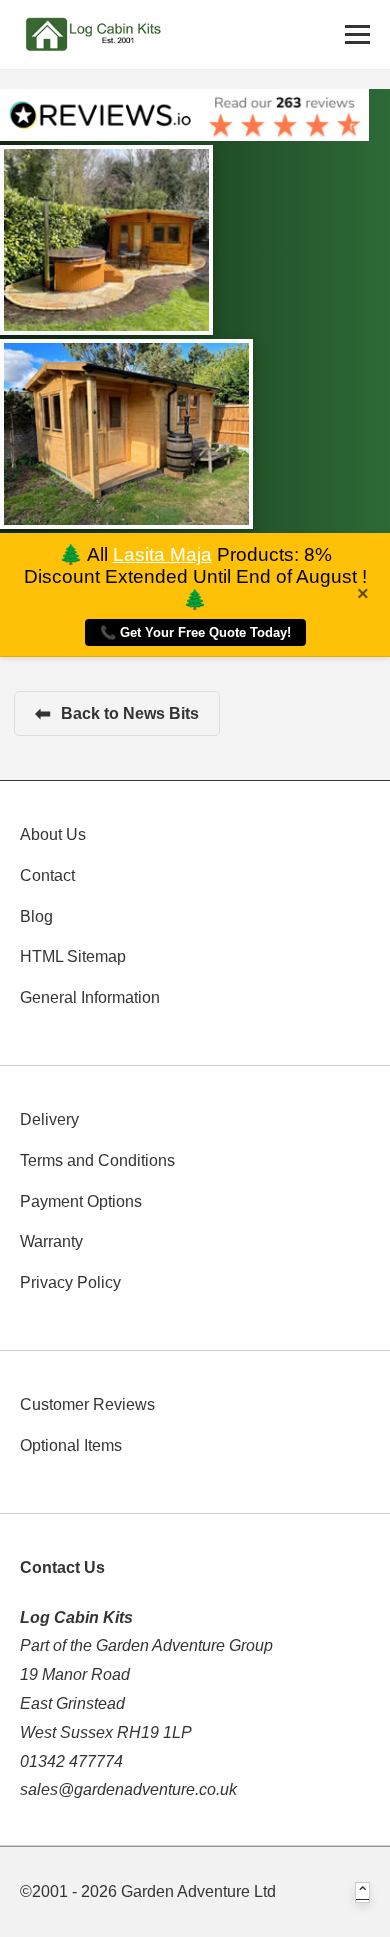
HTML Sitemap (73, 956)
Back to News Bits (117, 713)
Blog (36, 916)
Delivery (49, 1119)
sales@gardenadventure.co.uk (128, 1789)
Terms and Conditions (97, 1160)
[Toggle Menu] (357, 34)
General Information (90, 997)
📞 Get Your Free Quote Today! (195, 632)
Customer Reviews (87, 1404)
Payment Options (81, 1201)
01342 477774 (71, 1761)
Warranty (51, 1241)
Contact (47, 875)
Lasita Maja (162, 554)
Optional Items (71, 1445)
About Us (53, 834)
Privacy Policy (70, 1282)
